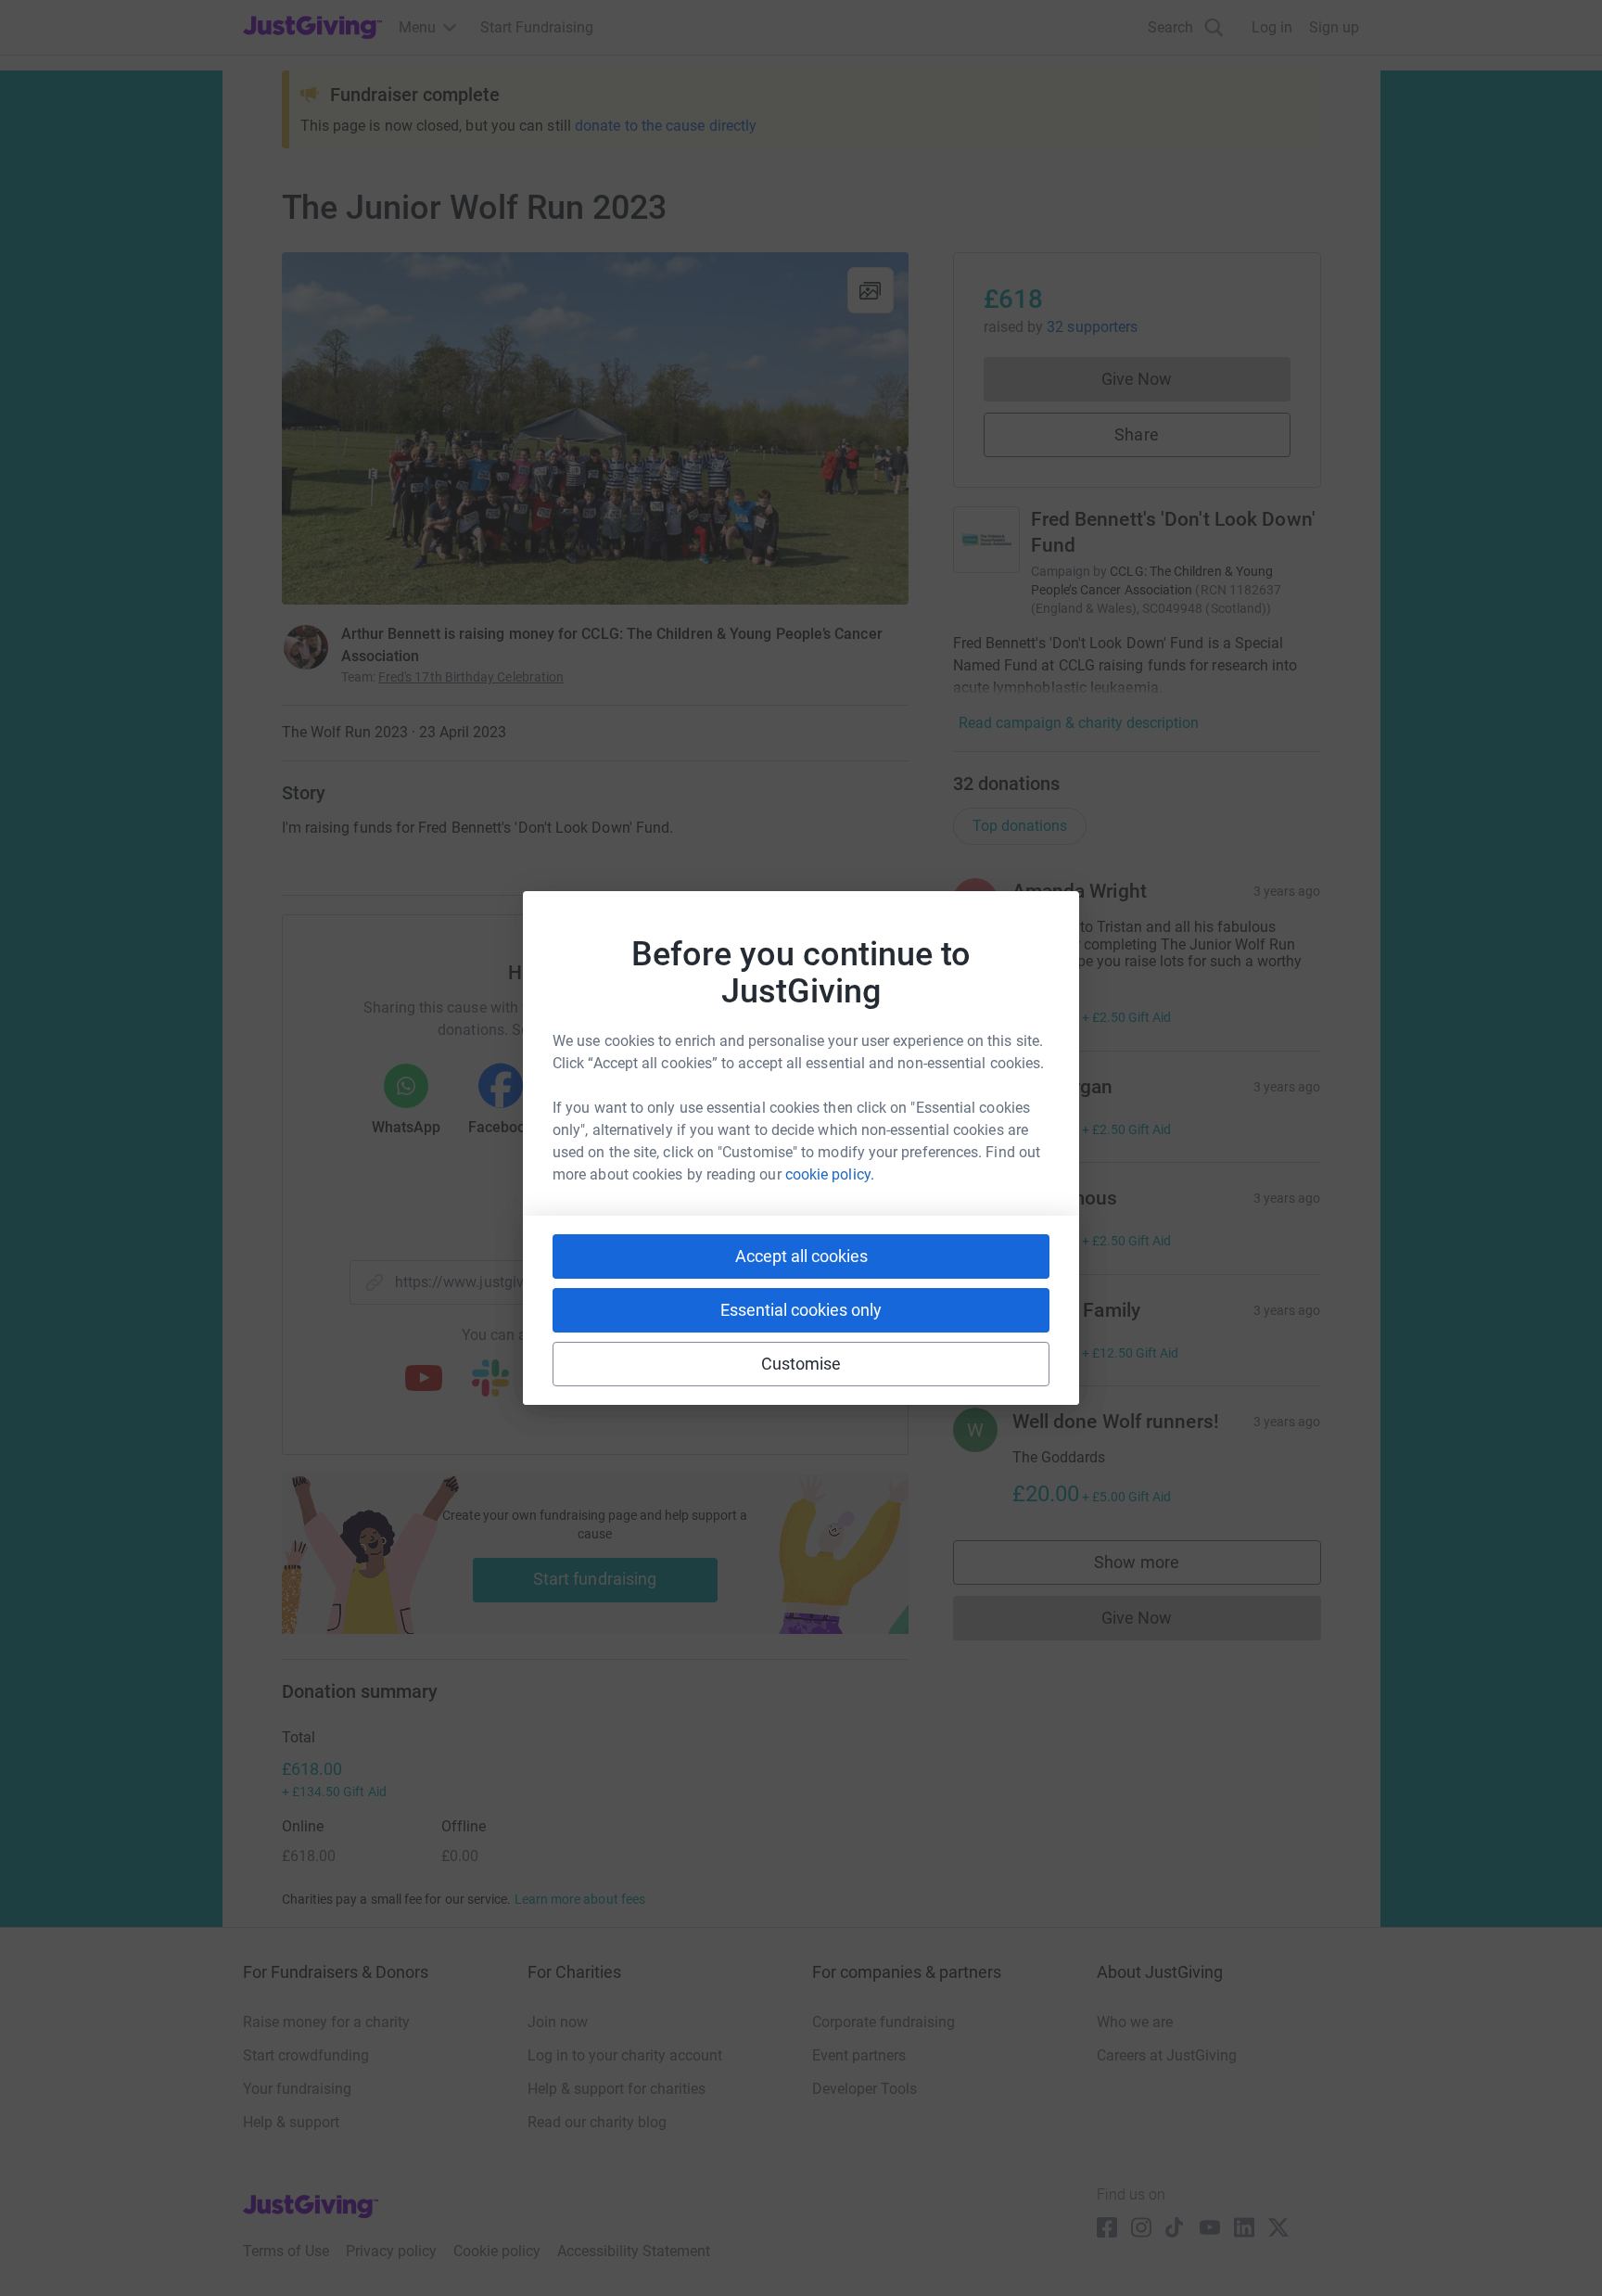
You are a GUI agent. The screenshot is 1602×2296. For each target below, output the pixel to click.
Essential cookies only (801, 1310)
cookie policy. (830, 1174)
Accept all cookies (801, 1256)
